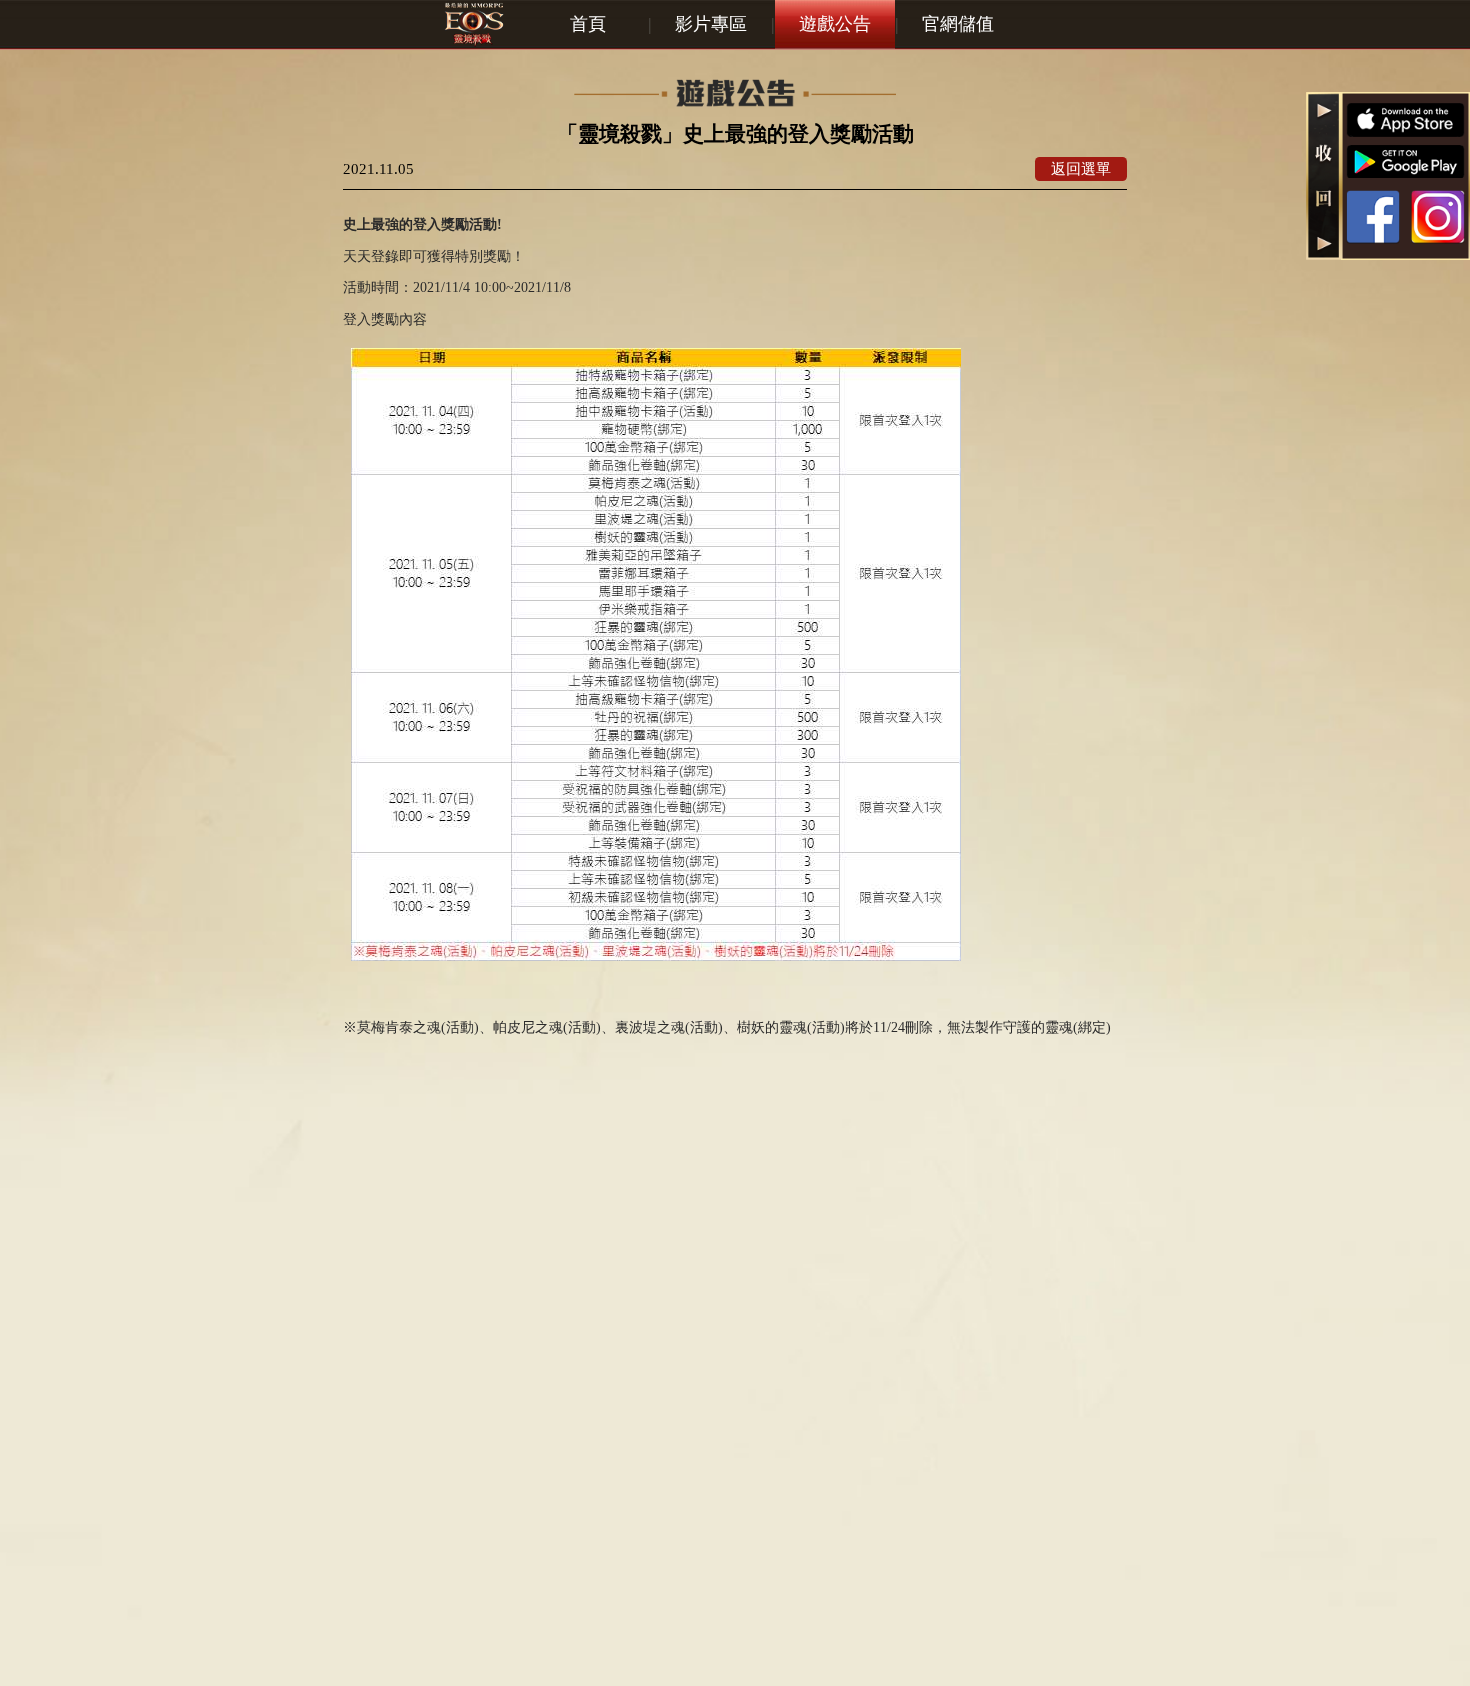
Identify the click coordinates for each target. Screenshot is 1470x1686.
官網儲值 (958, 24)
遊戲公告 (835, 24)
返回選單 (1081, 168)
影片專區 (711, 24)
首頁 (588, 24)
